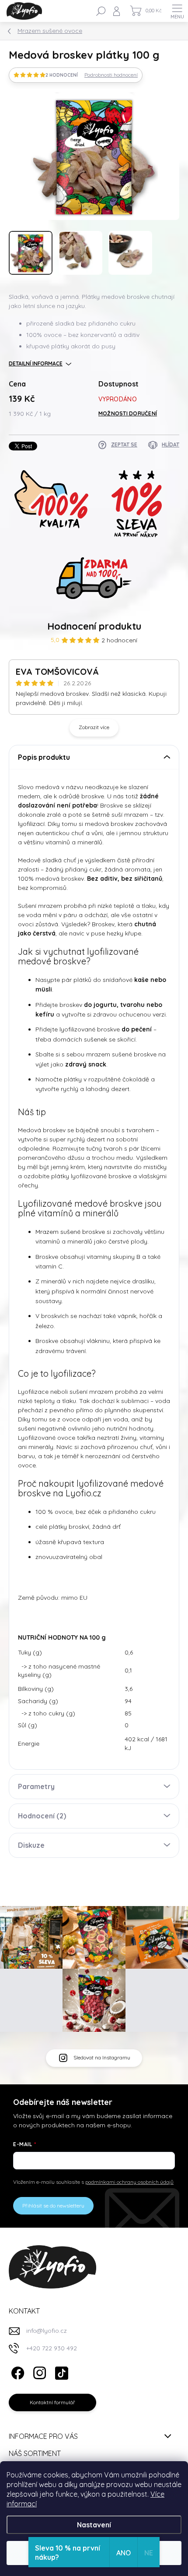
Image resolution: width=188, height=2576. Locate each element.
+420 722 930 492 (52, 2348)
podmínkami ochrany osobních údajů (129, 2182)
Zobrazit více (94, 727)
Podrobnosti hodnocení (111, 75)
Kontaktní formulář (52, 2402)
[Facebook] (16, 2371)
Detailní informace (36, 363)
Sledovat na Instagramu (102, 2057)
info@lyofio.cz (47, 2331)
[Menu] (177, 11)
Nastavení (94, 2525)
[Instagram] (38, 2371)
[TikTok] (60, 2371)
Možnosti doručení (128, 413)
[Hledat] (101, 11)
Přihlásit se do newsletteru (53, 2206)
